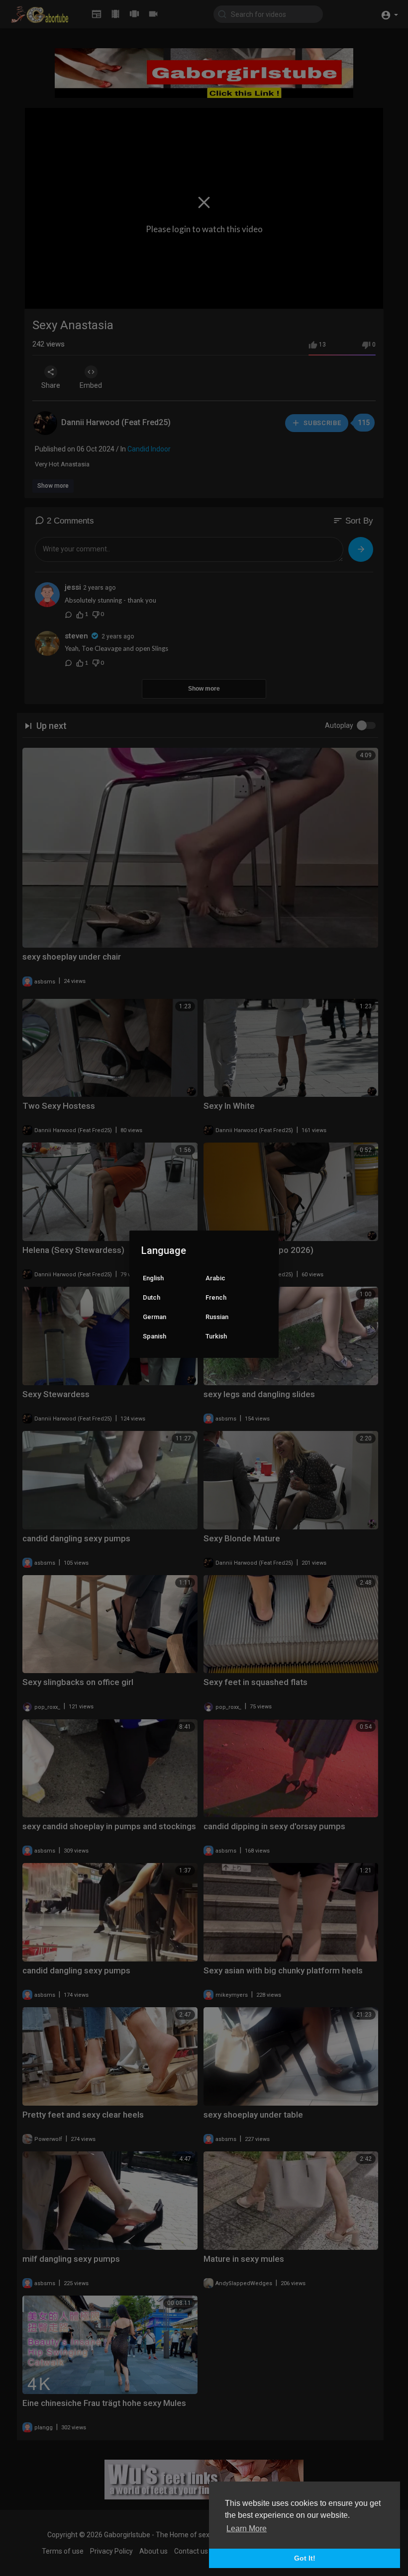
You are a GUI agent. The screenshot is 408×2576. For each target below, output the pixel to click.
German (154, 1317)
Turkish (216, 1336)
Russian (217, 1317)
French (216, 1297)
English (153, 1278)
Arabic (215, 1278)
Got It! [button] (305, 2558)
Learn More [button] (247, 2529)
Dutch (152, 1297)
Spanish (154, 1336)
